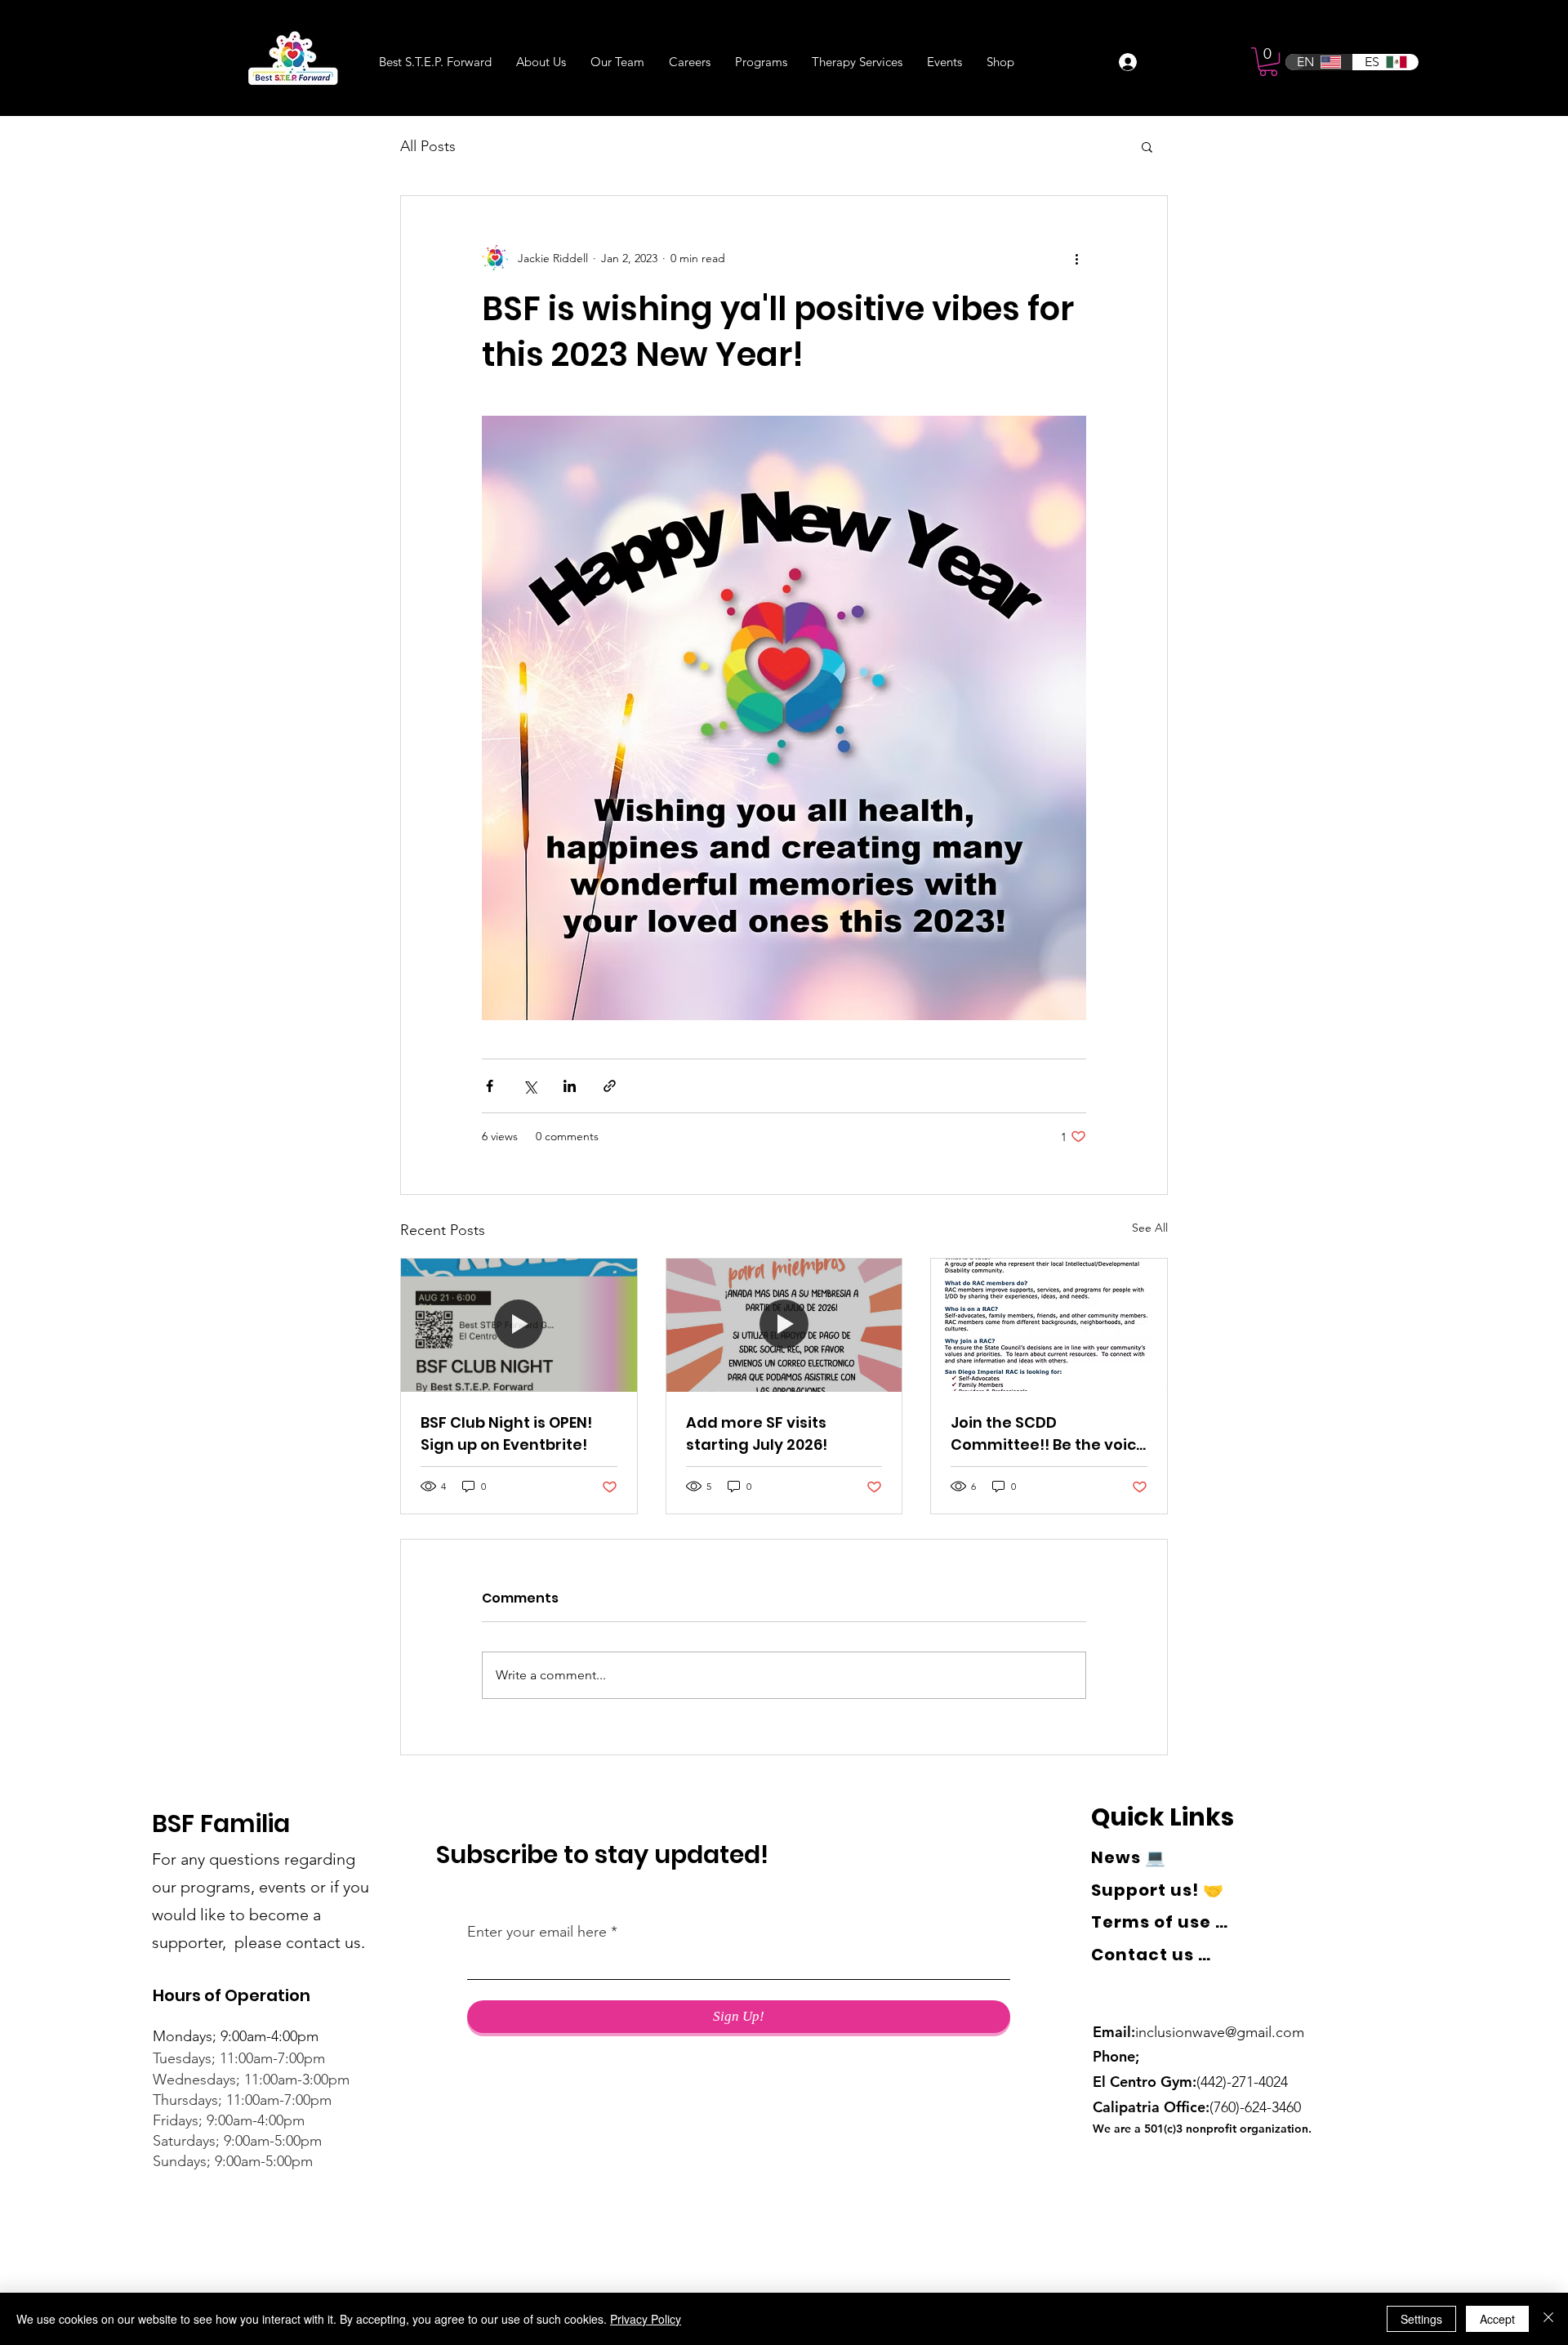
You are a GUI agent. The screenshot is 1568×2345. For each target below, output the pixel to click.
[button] (1268, 62)
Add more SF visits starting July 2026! (757, 1433)
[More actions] (1076, 258)
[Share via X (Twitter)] (530, 1086)
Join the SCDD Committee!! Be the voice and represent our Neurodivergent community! (1048, 1434)
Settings (1421, 2319)
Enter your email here (537, 1932)
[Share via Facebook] (490, 1086)
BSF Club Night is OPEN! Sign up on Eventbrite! (506, 1433)
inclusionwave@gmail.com (1220, 2032)
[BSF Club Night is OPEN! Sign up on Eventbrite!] (519, 1325)
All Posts (428, 146)
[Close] (1548, 2319)
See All (1150, 1228)
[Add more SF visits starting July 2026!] (784, 1325)
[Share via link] (610, 1086)
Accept (1497, 2319)
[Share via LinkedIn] (570, 1086)
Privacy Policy (646, 2319)
